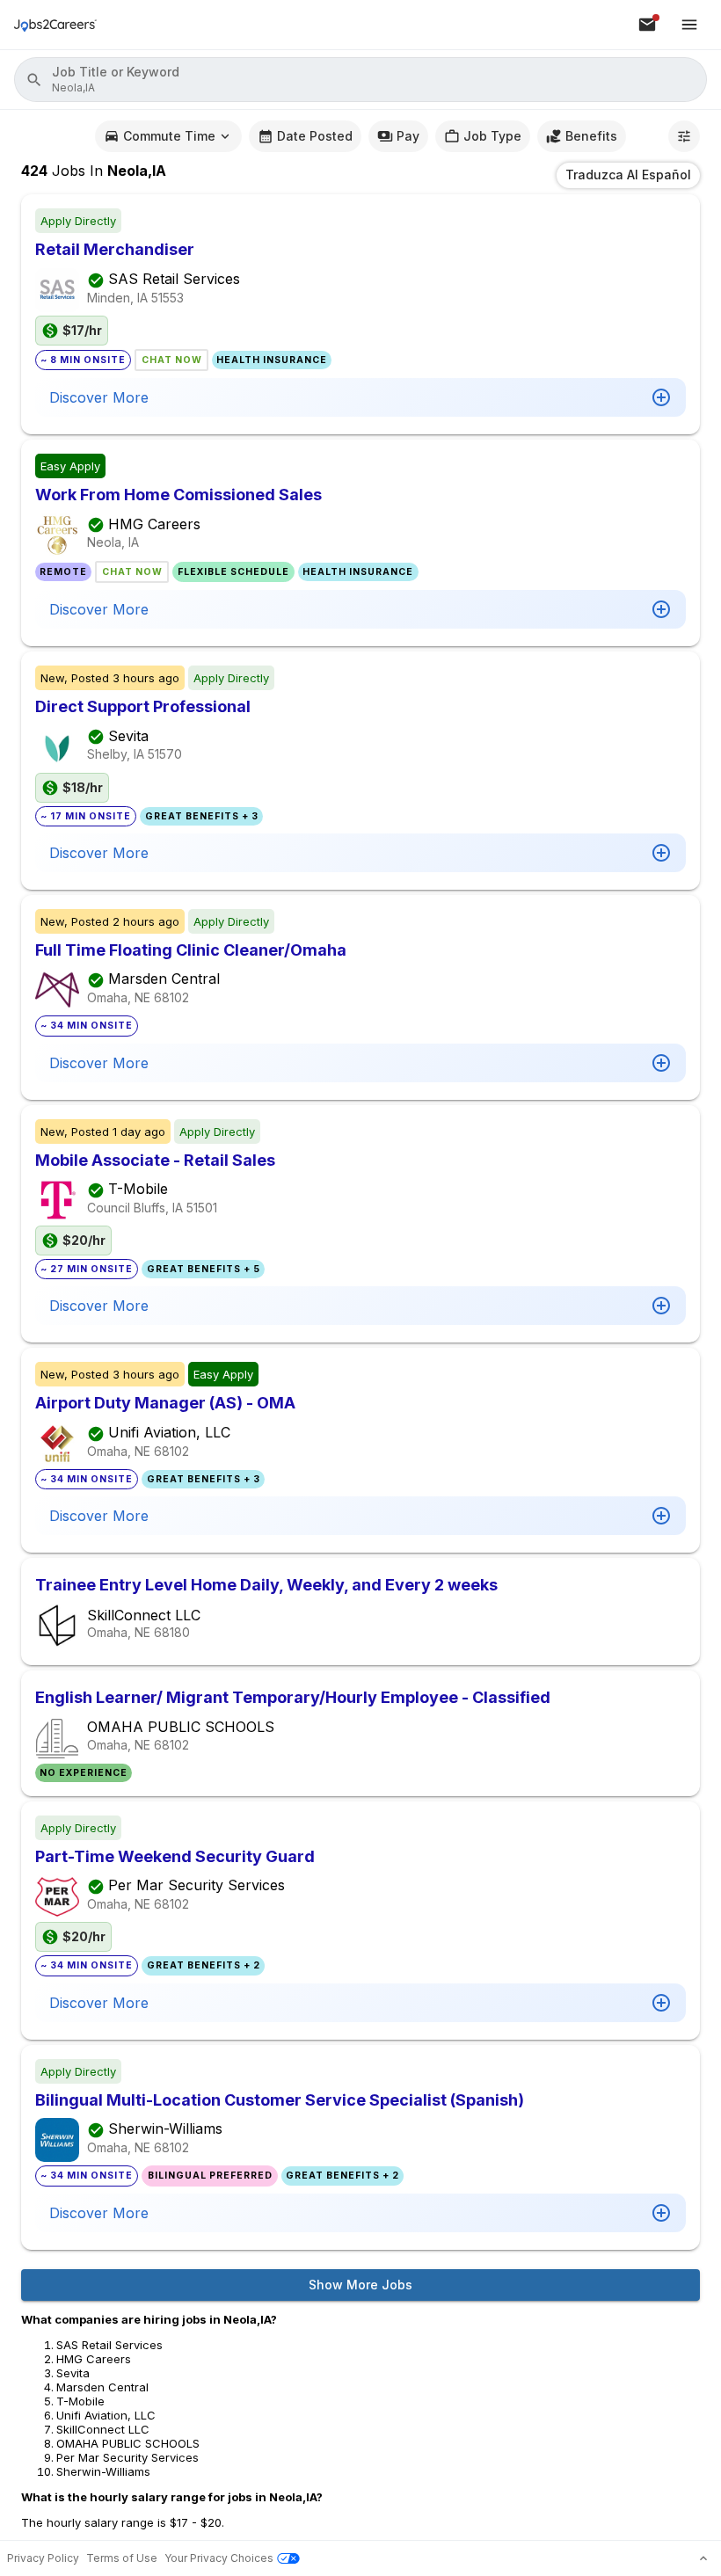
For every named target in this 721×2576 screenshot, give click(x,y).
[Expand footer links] (703, 2558)
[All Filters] (684, 136)
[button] (360, 80)
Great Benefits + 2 (204, 1965)
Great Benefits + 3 (202, 816)
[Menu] (689, 25)
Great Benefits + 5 (204, 1269)
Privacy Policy (43, 2558)
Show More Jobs (360, 2285)
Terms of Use (122, 2558)
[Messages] (647, 25)
